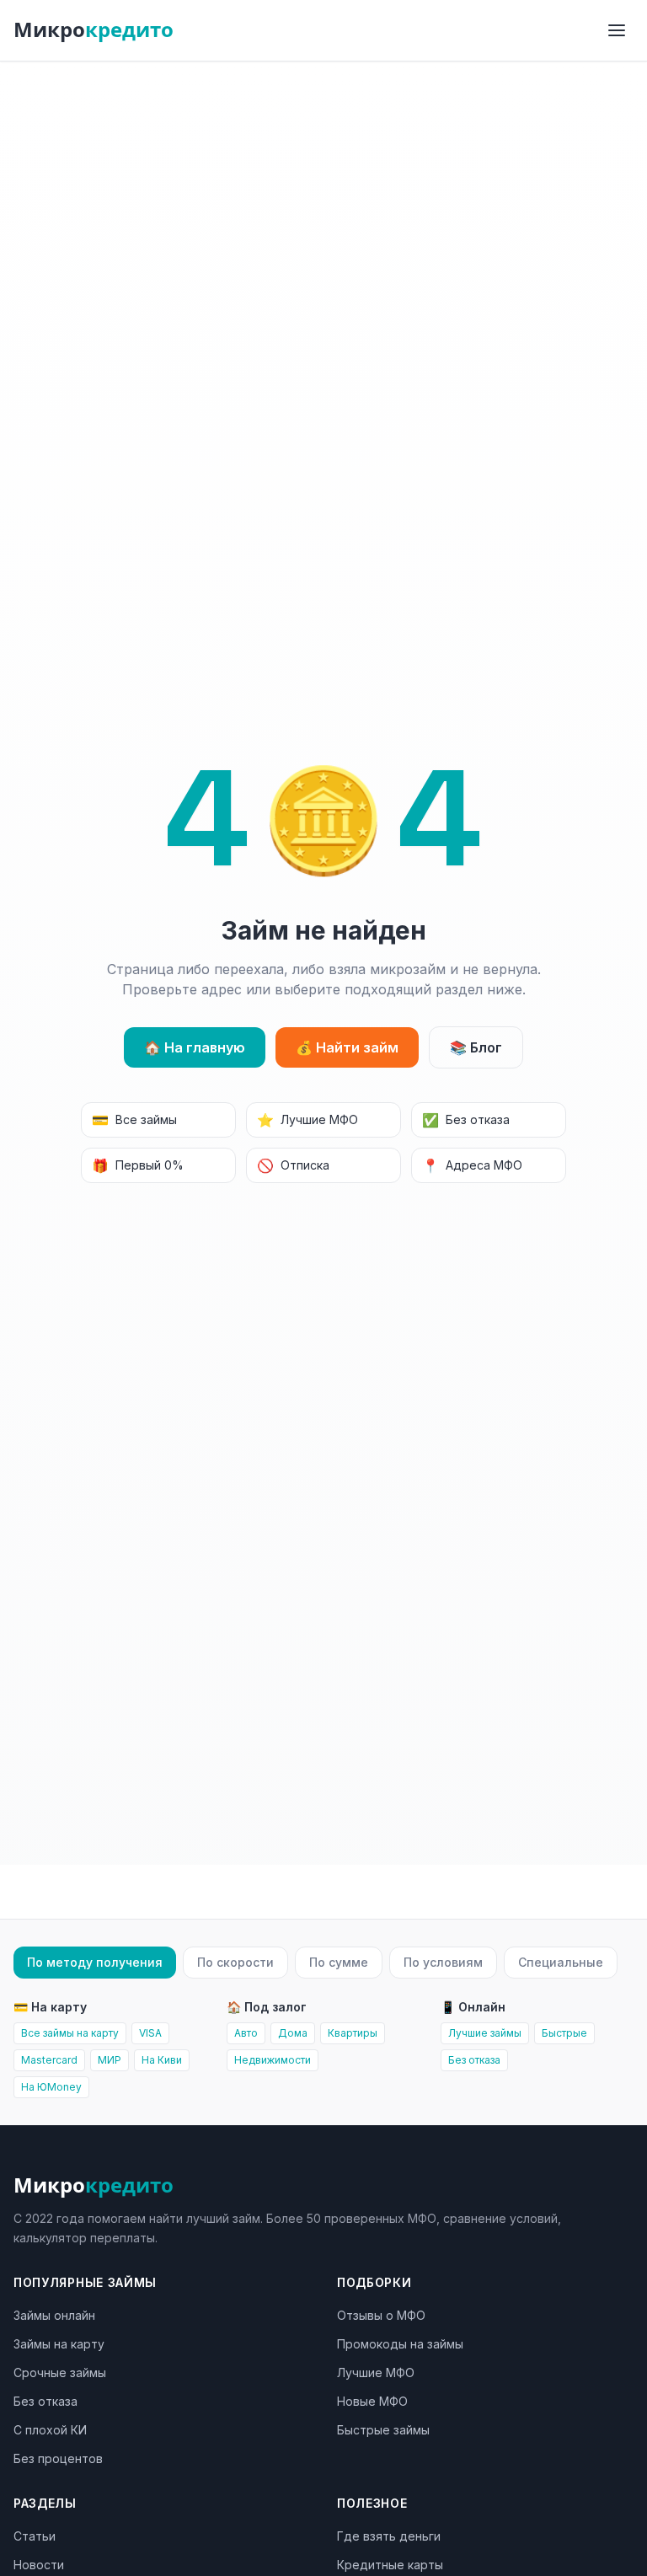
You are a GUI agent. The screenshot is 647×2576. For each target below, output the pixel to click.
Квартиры (353, 2033)
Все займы (134, 1120)
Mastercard (49, 2060)
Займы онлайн (54, 2315)
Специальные (561, 1962)
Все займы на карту (70, 2033)
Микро (94, 30)
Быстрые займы (383, 2430)
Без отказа (466, 1120)
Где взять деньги (389, 2536)
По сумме (339, 1962)
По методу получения (95, 1962)
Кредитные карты (390, 2565)
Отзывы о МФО (381, 2315)
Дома (293, 2033)
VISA (150, 2033)
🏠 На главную (195, 1047)
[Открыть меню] (617, 30)
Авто (246, 2033)
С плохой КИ (50, 2430)
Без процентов (58, 2458)
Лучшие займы (485, 2033)
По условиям (443, 1962)
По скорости (235, 1962)
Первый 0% (138, 1165)
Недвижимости (273, 2060)
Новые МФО (372, 2401)
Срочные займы (60, 2372)
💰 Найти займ (347, 1047)
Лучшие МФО (307, 1120)
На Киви (162, 2060)
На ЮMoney (51, 2087)
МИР (110, 2060)
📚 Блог (476, 1047)
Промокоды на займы (400, 2344)
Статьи (35, 2536)
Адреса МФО (472, 1165)
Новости (39, 2565)
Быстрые (564, 2033)
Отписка (293, 1165)
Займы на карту (59, 2344)
